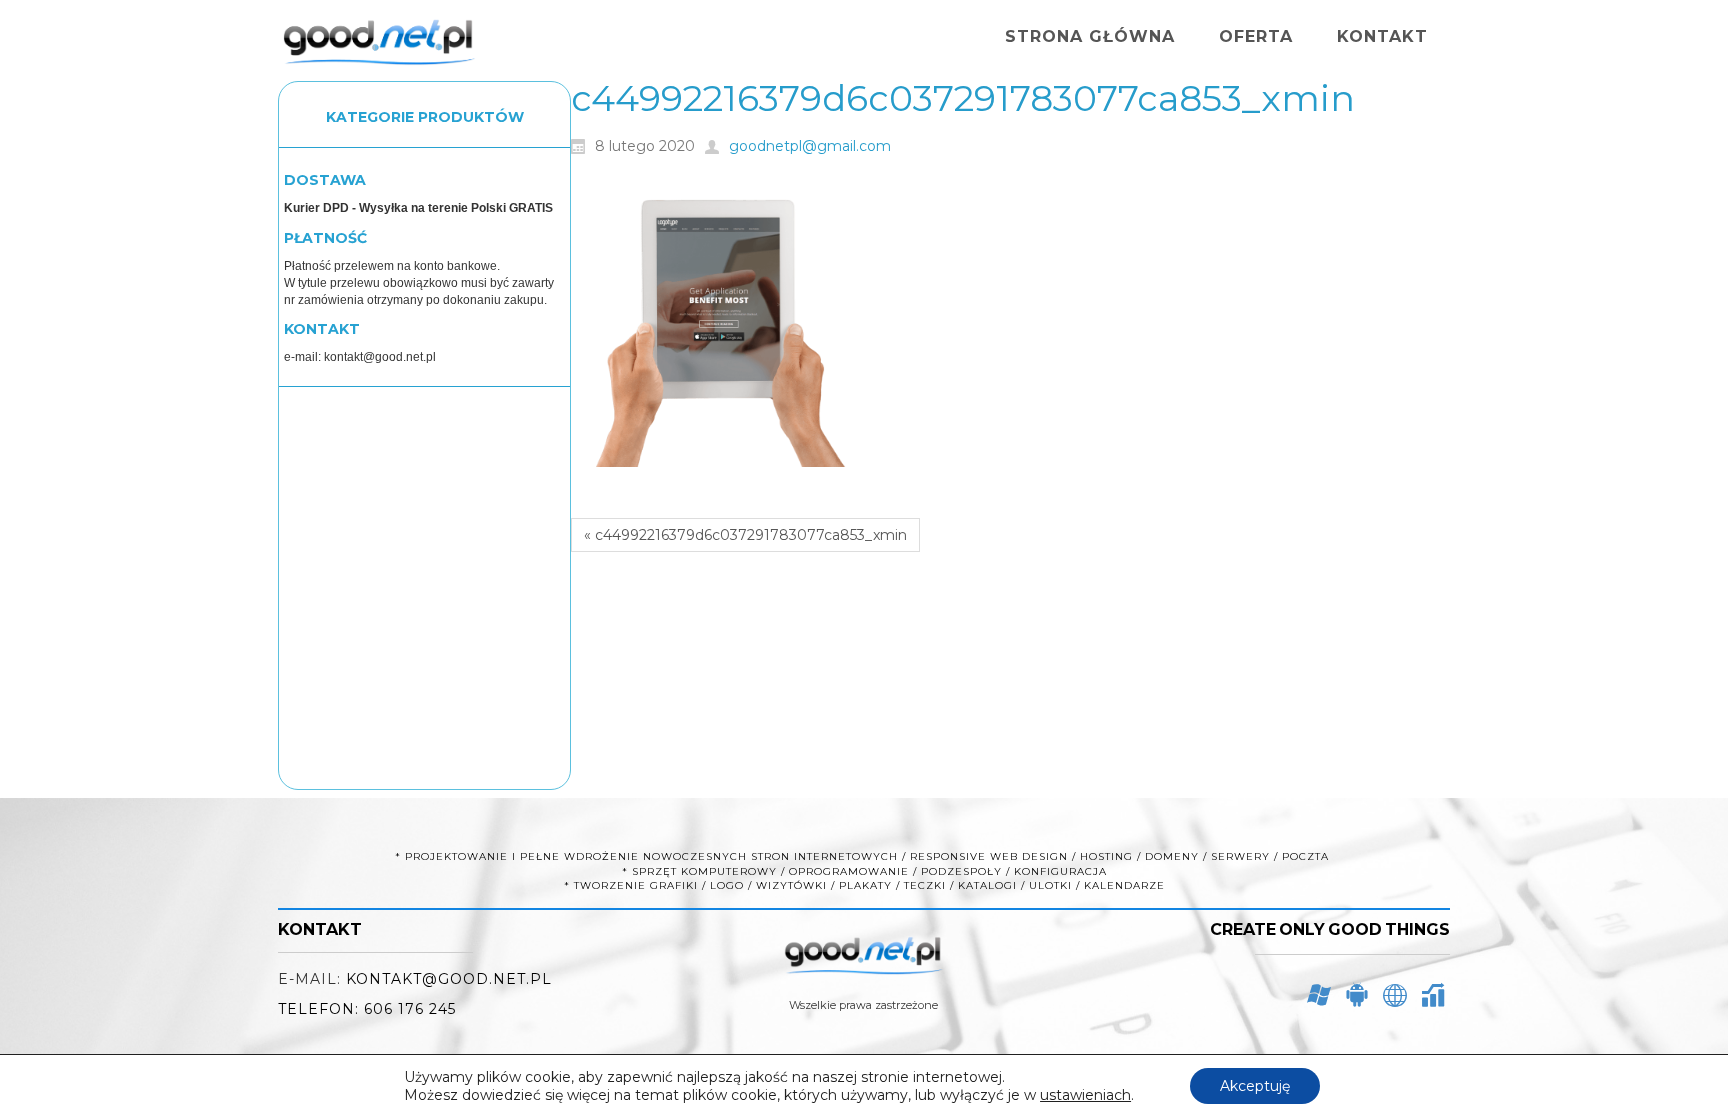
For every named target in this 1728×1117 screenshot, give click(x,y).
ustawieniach (1085, 1095)
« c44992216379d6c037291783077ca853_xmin (745, 535)
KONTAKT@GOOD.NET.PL (449, 979)
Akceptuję (1255, 1086)
